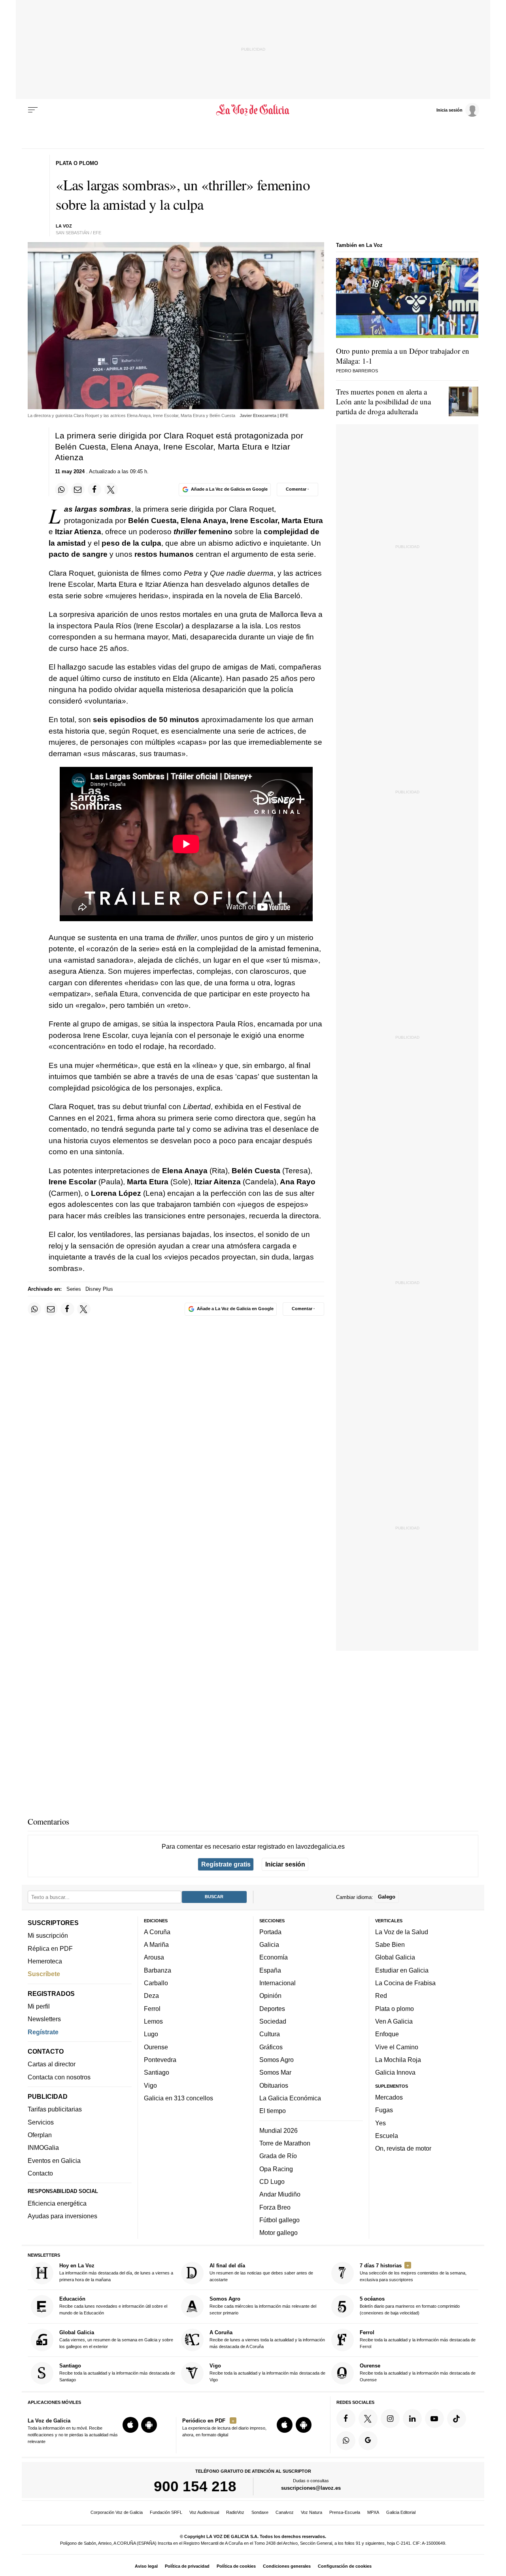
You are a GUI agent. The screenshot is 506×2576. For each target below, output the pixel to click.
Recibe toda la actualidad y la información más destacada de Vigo (267, 2372)
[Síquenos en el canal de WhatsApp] (346, 2441)
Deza (151, 1996)
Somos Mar (275, 2072)
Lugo (151, 2034)
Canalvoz (285, 2512)
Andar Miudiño (280, 2194)
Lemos (153, 2021)
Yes (380, 2123)
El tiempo (273, 2111)
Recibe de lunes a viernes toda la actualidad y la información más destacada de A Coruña (267, 2339)
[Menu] (33, 110)
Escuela (387, 2136)
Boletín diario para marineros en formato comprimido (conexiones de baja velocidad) (410, 2306)
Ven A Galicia (394, 2021)
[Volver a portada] (253, 110)
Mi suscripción (48, 1935)
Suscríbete (44, 1974)
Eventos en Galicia (54, 2161)
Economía (274, 1957)
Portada (270, 1932)
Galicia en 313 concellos (178, 2098)
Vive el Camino (397, 2047)
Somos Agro (277, 2060)
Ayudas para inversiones (62, 2216)
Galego (387, 1897)
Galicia (269, 1944)
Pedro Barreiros (357, 371)
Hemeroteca (45, 1961)
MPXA (373, 2512)
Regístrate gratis (226, 1864)
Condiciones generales (287, 2566)
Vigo (150, 2085)
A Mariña (156, 1944)
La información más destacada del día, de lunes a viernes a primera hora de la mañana (116, 2272)
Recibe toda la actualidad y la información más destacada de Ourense (418, 2372)
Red (381, 1996)
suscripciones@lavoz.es (311, 2488)
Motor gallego (278, 2233)
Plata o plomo (395, 2009)
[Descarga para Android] (149, 2425)
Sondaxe (260, 2512)
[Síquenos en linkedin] (412, 2419)
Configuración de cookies (345, 2566)
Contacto (40, 2173)
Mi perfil (39, 2006)
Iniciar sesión (285, 1864)
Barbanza (158, 1970)
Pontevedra (160, 2060)
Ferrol (152, 2009)
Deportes (272, 2009)
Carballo (156, 1983)
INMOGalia (43, 2147)
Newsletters (44, 2019)
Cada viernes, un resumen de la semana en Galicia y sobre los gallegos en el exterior (116, 2339)
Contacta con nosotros (59, 2077)
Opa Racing (276, 2168)
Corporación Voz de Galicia (117, 2512)
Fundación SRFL (166, 2512)
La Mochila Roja (398, 2060)
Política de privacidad (187, 2566)
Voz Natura (312, 2512)
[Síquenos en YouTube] (434, 2419)
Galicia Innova (395, 2072)
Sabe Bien (390, 1944)
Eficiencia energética (57, 2203)
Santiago (157, 2072)
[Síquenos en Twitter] (368, 2419)
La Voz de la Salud (402, 1932)
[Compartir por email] (78, 489)
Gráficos (271, 2047)
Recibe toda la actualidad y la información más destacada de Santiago (117, 2372)
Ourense (156, 2047)
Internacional (278, 1983)
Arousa (154, 1957)
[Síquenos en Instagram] (390, 2419)
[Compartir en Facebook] (94, 489)
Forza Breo (275, 2207)
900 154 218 (195, 2486)
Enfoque (387, 2034)
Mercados (389, 2097)
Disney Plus (99, 1289)
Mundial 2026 (278, 2130)
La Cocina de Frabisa (405, 1983)
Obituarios (274, 2085)
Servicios (41, 2122)
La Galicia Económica (290, 2098)
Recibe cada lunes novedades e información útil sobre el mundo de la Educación (113, 2306)
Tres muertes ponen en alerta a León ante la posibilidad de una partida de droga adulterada (383, 401)
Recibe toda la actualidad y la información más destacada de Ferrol (418, 2339)
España (270, 1970)
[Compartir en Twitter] (111, 489)
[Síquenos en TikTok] (457, 2419)
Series (74, 1289)
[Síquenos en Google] (368, 2441)
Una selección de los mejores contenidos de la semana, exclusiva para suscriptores (413, 2272)
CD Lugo (272, 2181)
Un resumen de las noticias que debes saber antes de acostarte (261, 2272)
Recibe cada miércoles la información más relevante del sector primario (263, 2306)
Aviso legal (146, 2566)
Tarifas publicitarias (55, 2109)
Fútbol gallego (279, 2220)
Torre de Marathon (285, 2143)
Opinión (270, 1996)
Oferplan (40, 2135)
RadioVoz (235, 2512)
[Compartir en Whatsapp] (62, 489)
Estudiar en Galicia (402, 1970)
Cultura (270, 2034)
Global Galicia (395, 1957)
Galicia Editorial (401, 2512)
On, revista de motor (403, 2148)
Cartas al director (52, 2064)
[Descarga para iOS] (130, 2425)
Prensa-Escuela (345, 2512)
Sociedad (273, 2021)
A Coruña (157, 1932)
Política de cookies (236, 2566)
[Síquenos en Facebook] (346, 2419)
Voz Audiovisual (204, 2512)
